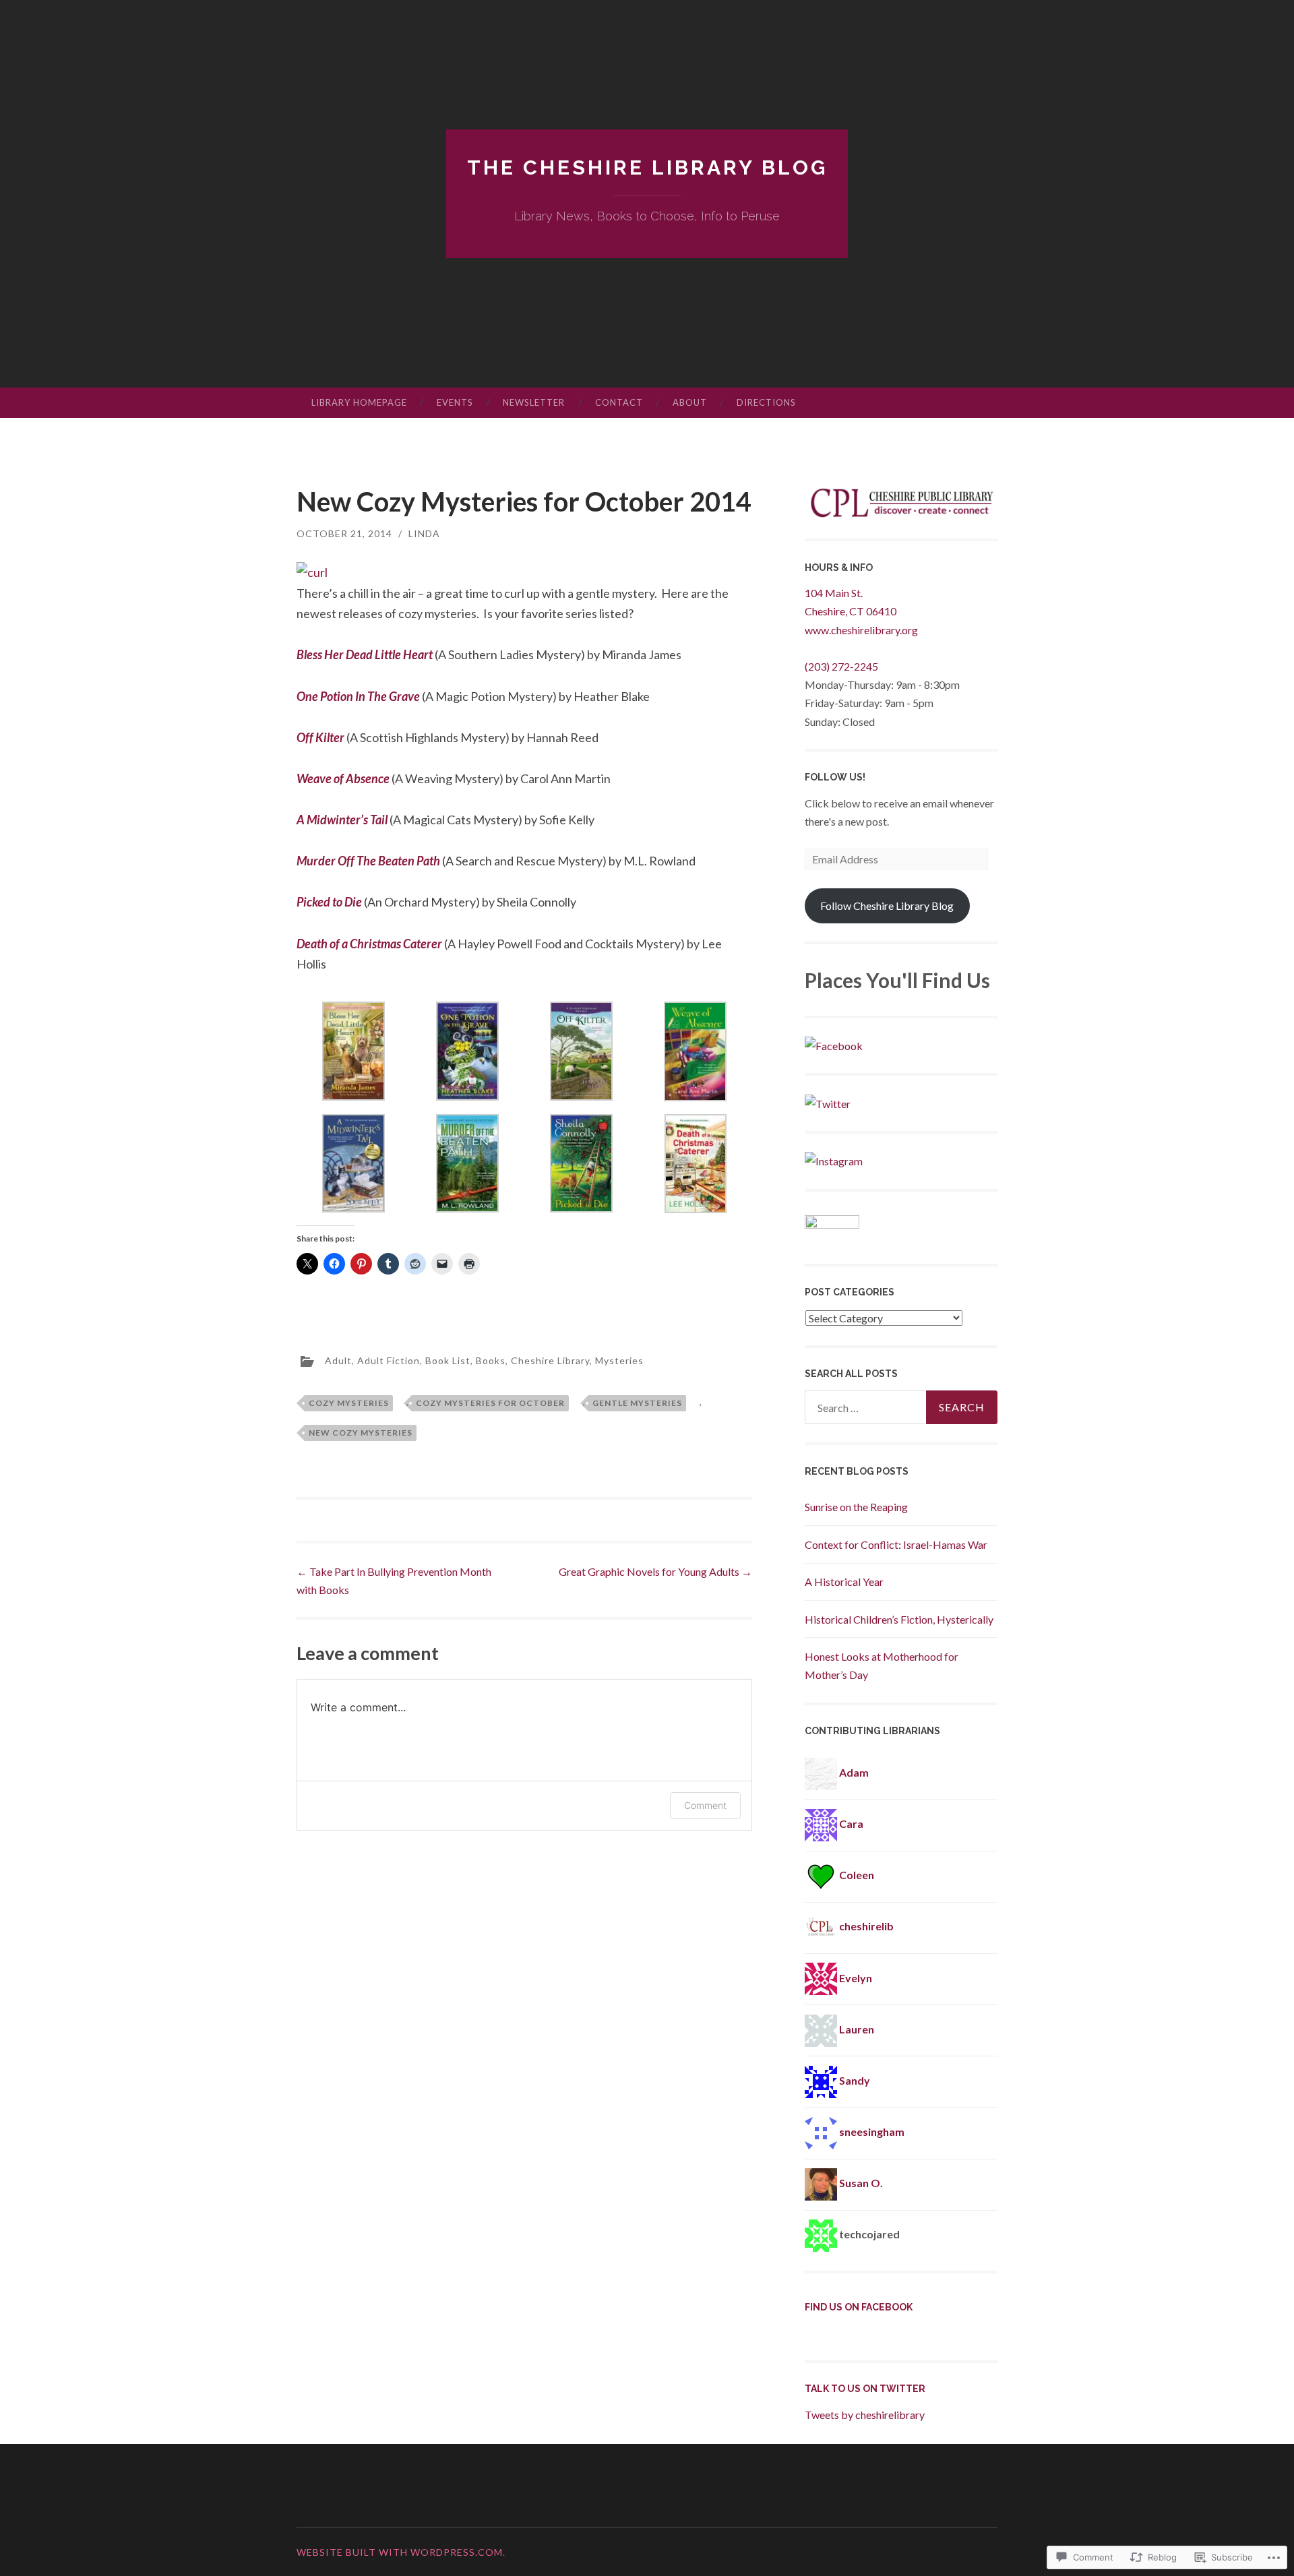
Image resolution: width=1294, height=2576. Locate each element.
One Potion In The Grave (359, 696)
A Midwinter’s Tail (343, 820)
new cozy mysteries (361, 1433)
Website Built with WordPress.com (400, 2552)
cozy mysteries (349, 1403)
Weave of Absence (344, 778)
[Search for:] (901, 1407)
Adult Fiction (389, 1360)
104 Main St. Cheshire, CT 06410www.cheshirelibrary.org (861, 611)
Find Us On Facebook (859, 2307)
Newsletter (534, 402)
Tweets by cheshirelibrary (865, 2415)
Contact (619, 402)
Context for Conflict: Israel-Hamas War (896, 1544)
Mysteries (619, 1360)
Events (455, 402)
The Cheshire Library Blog (647, 167)
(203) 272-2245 (841, 666)
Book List (448, 1360)
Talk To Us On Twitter (865, 2389)
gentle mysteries (637, 1403)
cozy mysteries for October (490, 1403)
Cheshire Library (550, 1360)
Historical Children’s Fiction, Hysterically (899, 1619)
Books (491, 1360)
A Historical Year (844, 1582)
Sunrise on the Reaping (856, 1507)
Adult (338, 1360)
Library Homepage (359, 402)
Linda (424, 533)
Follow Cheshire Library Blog (887, 906)
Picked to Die (330, 902)
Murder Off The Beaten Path (369, 861)
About (690, 402)
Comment (705, 1805)
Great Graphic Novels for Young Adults (655, 1571)
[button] (353, 1054)
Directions (766, 402)
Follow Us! (835, 777)
